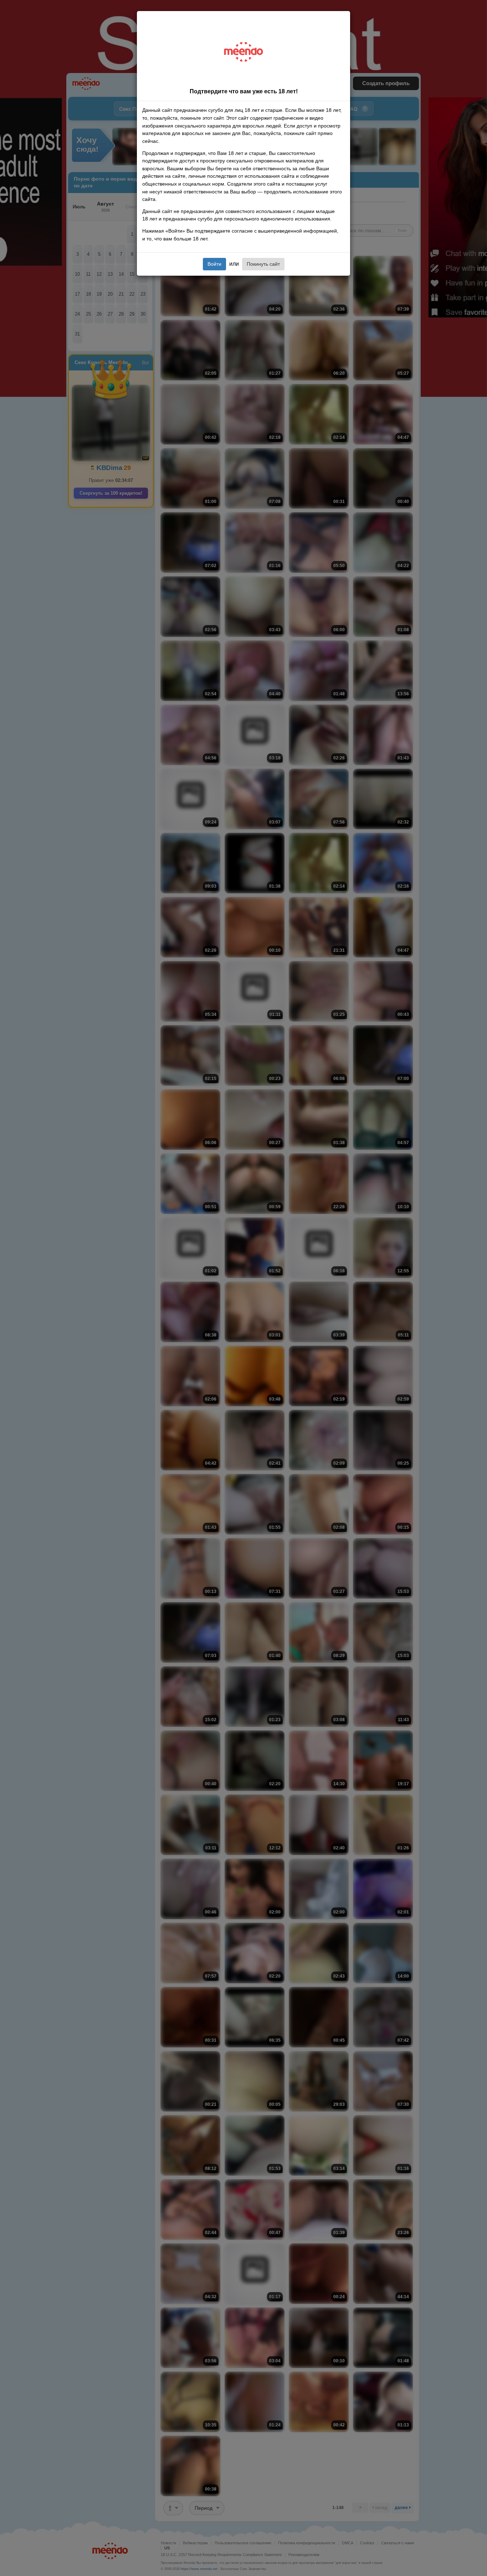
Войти (214, 264)
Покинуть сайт (263, 264)
